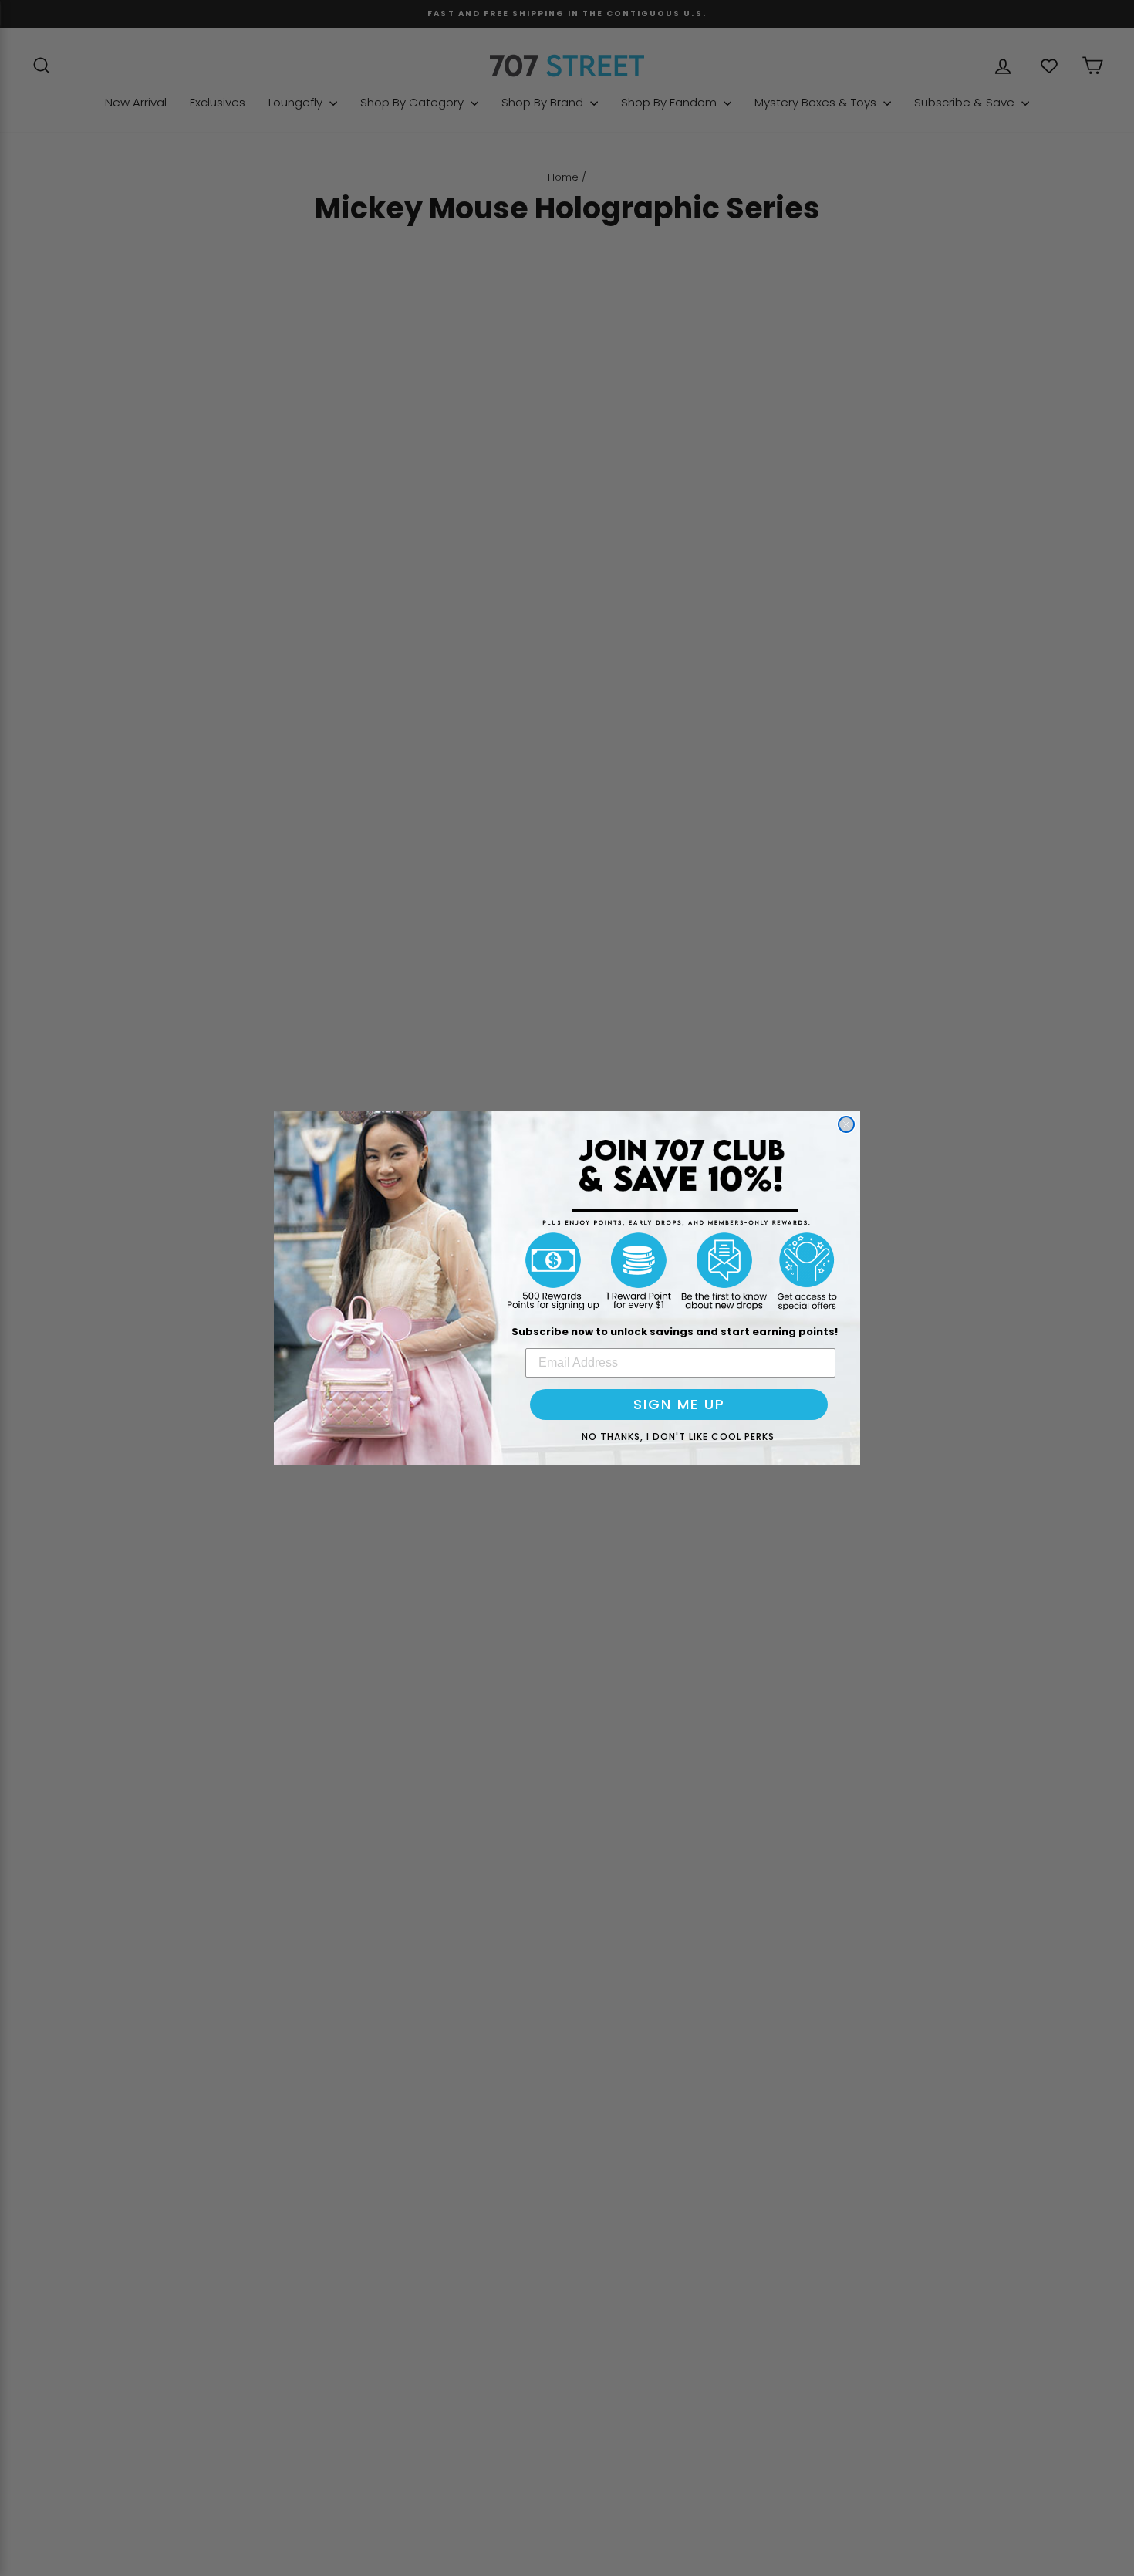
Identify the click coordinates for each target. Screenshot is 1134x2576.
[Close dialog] (846, 1124)
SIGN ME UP (679, 1404)
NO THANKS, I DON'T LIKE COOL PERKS (678, 1437)
